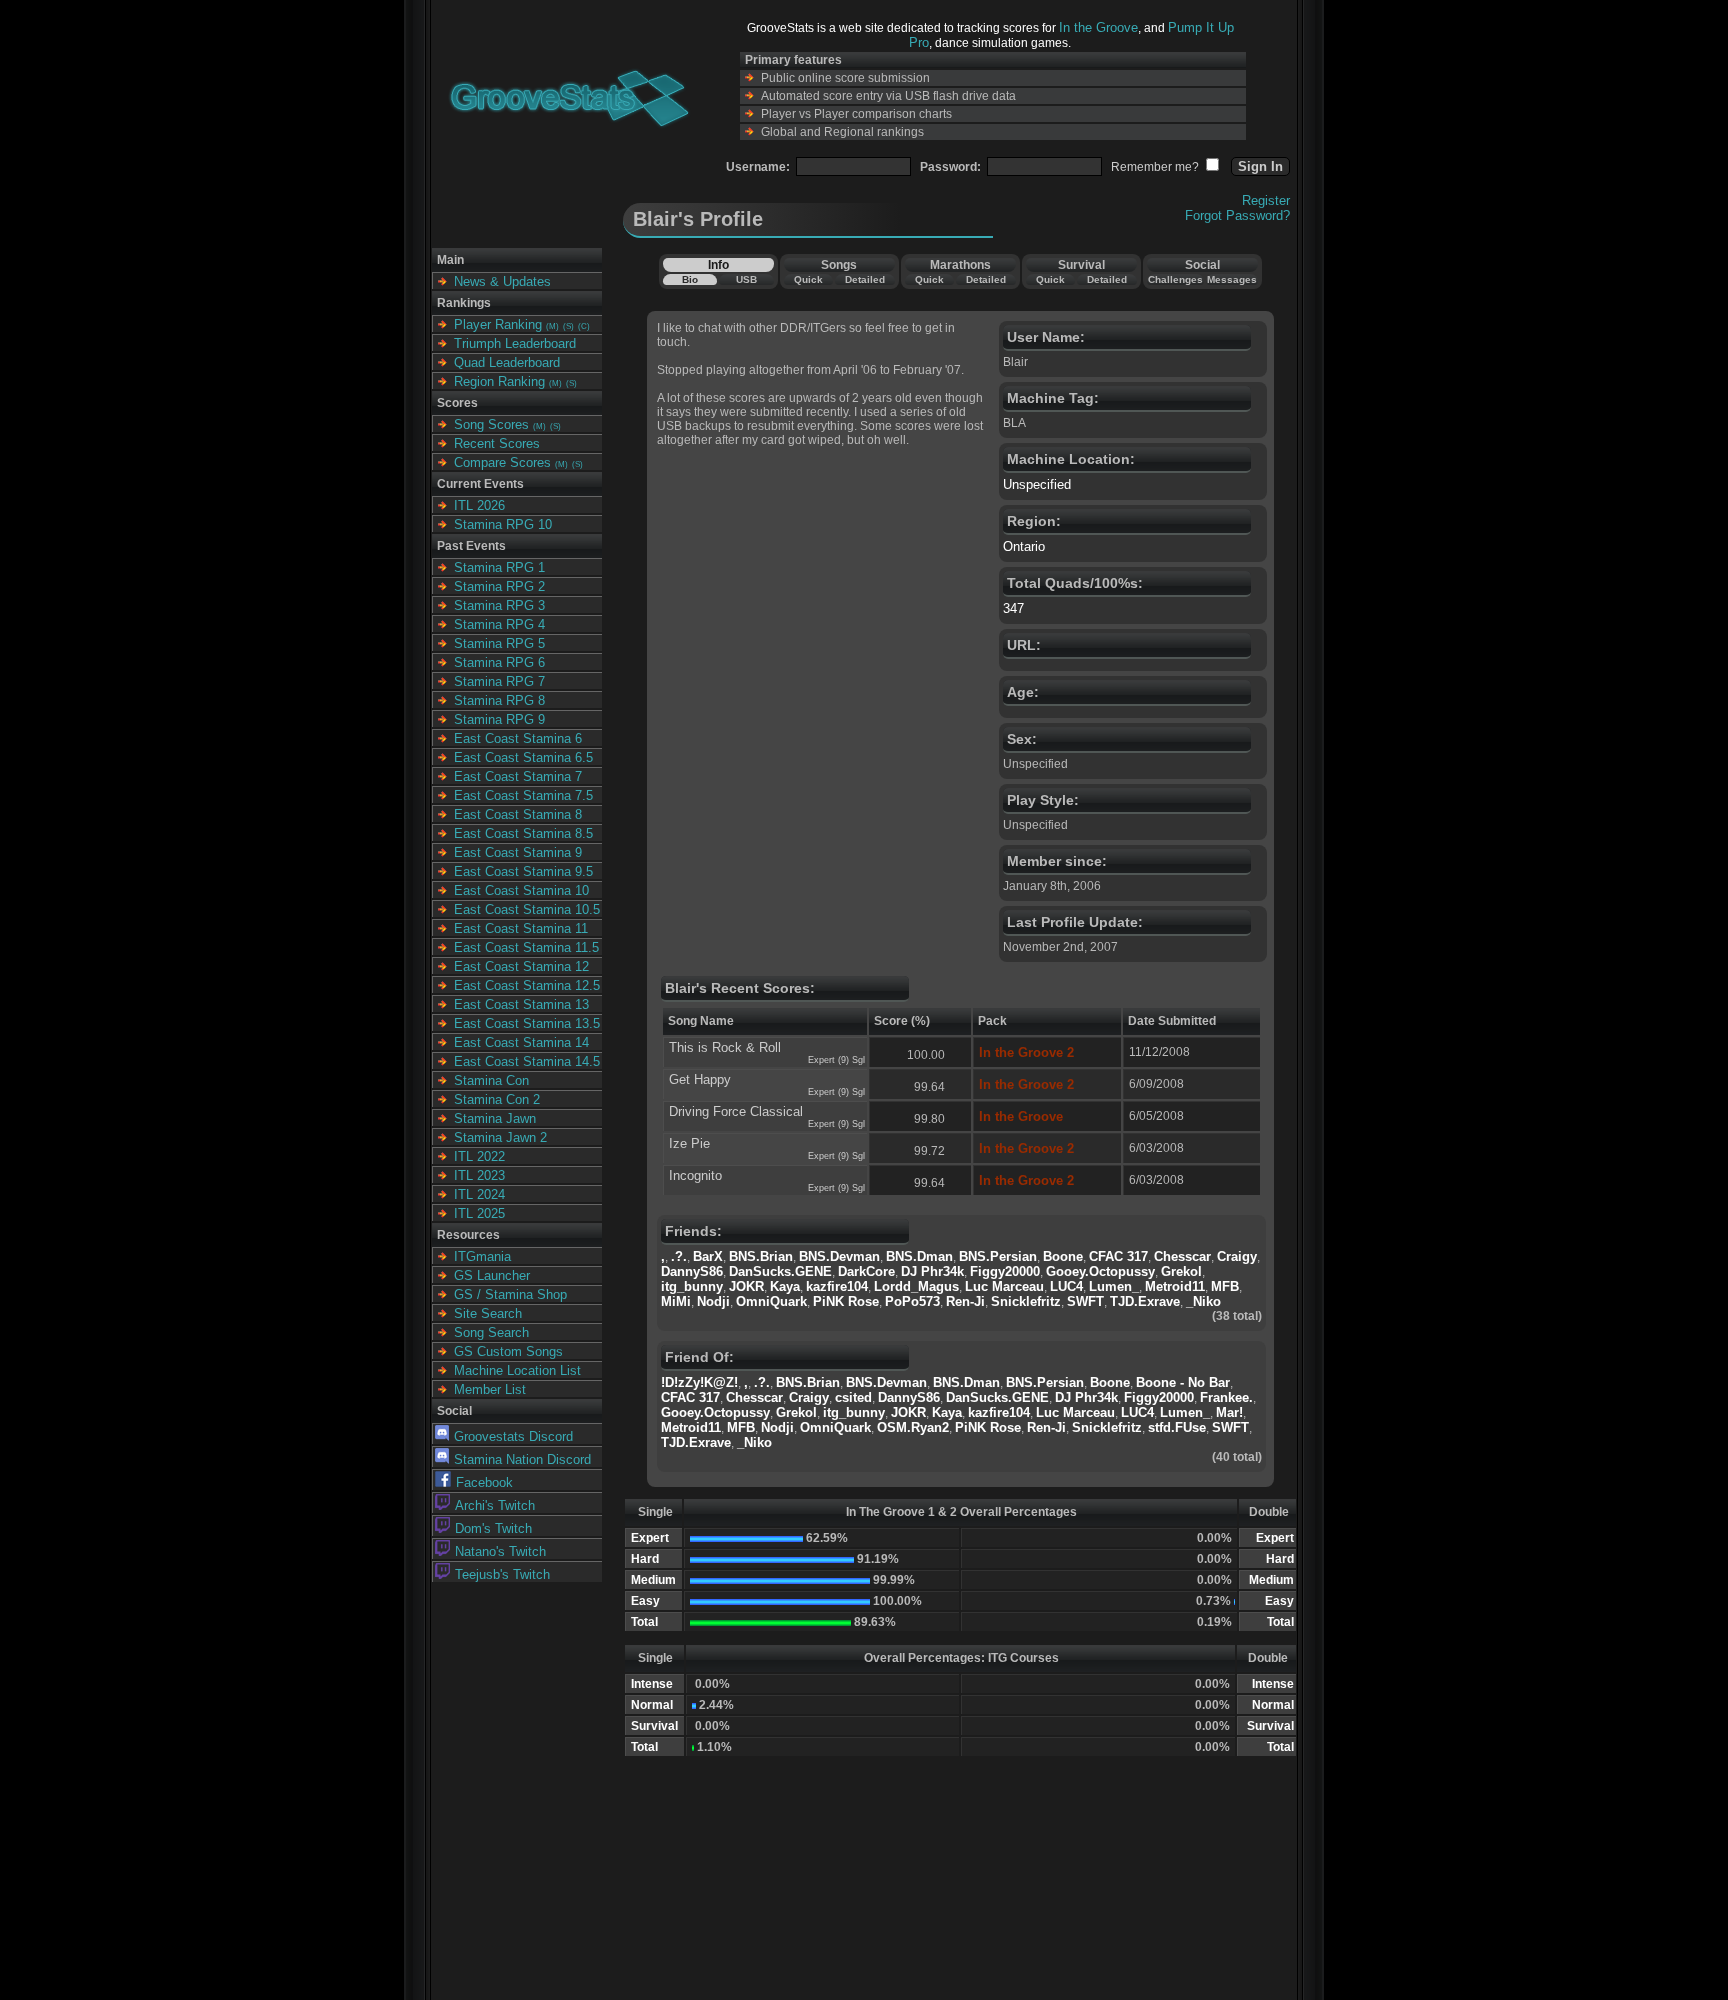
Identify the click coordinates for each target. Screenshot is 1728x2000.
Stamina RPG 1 (499, 567)
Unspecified (1037, 484)
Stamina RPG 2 (499, 586)
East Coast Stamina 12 (521, 966)
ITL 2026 (479, 505)
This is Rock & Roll (725, 1047)
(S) (568, 326)
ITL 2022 (479, 1156)
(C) (584, 326)
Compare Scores (502, 462)
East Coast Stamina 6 (518, 738)
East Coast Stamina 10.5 (527, 909)
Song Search (491, 1332)
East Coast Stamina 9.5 (523, 871)
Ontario (1024, 546)
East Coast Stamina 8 (518, 814)
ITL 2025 (479, 1213)
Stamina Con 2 (497, 1099)
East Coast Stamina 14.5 (527, 1061)
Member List (490, 1389)
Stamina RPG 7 (499, 681)
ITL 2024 (479, 1194)
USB (746, 279)
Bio (690, 279)
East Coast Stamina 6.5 (523, 757)
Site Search (488, 1313)
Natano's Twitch (500, 1551)
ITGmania (482, 1256)
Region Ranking (499, 381)
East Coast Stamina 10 (521, 890)
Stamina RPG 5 (499, 643)
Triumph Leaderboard (515, 343)
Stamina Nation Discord (522, 1459)
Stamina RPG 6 (499, 662)
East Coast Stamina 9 (518, 852)
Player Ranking (498, 324)
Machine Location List (517, 1370)
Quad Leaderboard (507, 362)
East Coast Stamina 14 (521, 1042)
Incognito (695, 1175)
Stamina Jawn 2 (500, 1137)
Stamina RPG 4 (499, 624)
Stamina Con (491, 1080)
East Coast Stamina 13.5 (527, 1023)
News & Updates (502, 281)
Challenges (1175, 279)
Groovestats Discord (513, 1436)
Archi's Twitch (495, 1505)
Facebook (484, 1482)
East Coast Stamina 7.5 (523, 795)
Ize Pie (689, 1143)
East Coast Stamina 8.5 (523, 833)
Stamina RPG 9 (499, 719)
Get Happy (700, 1079)
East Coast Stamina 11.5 (526, 947)
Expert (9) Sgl (836, 1060)
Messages (1232, 279)
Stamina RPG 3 (499, 605)
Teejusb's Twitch (502, 1574)
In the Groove (1098, 27)
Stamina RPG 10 (503, 524)
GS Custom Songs (508, 1351)
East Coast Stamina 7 (518, 776)
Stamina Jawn (495, 1118)
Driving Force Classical (736, 1111)
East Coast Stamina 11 (521, 928)
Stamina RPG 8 (499, 700)
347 (1013, 608)
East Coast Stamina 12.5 (527, 985)
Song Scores (491, 424)
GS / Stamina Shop (510, 1294)
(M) (552, 326)
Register (1266, 200)
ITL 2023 (479, 1175)
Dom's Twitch (493, 1528)
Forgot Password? (1237, 215)
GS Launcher (492, 1275)
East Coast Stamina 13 (521, 1004)
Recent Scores (497, 443)
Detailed (865, 279)
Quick (808, 279)
